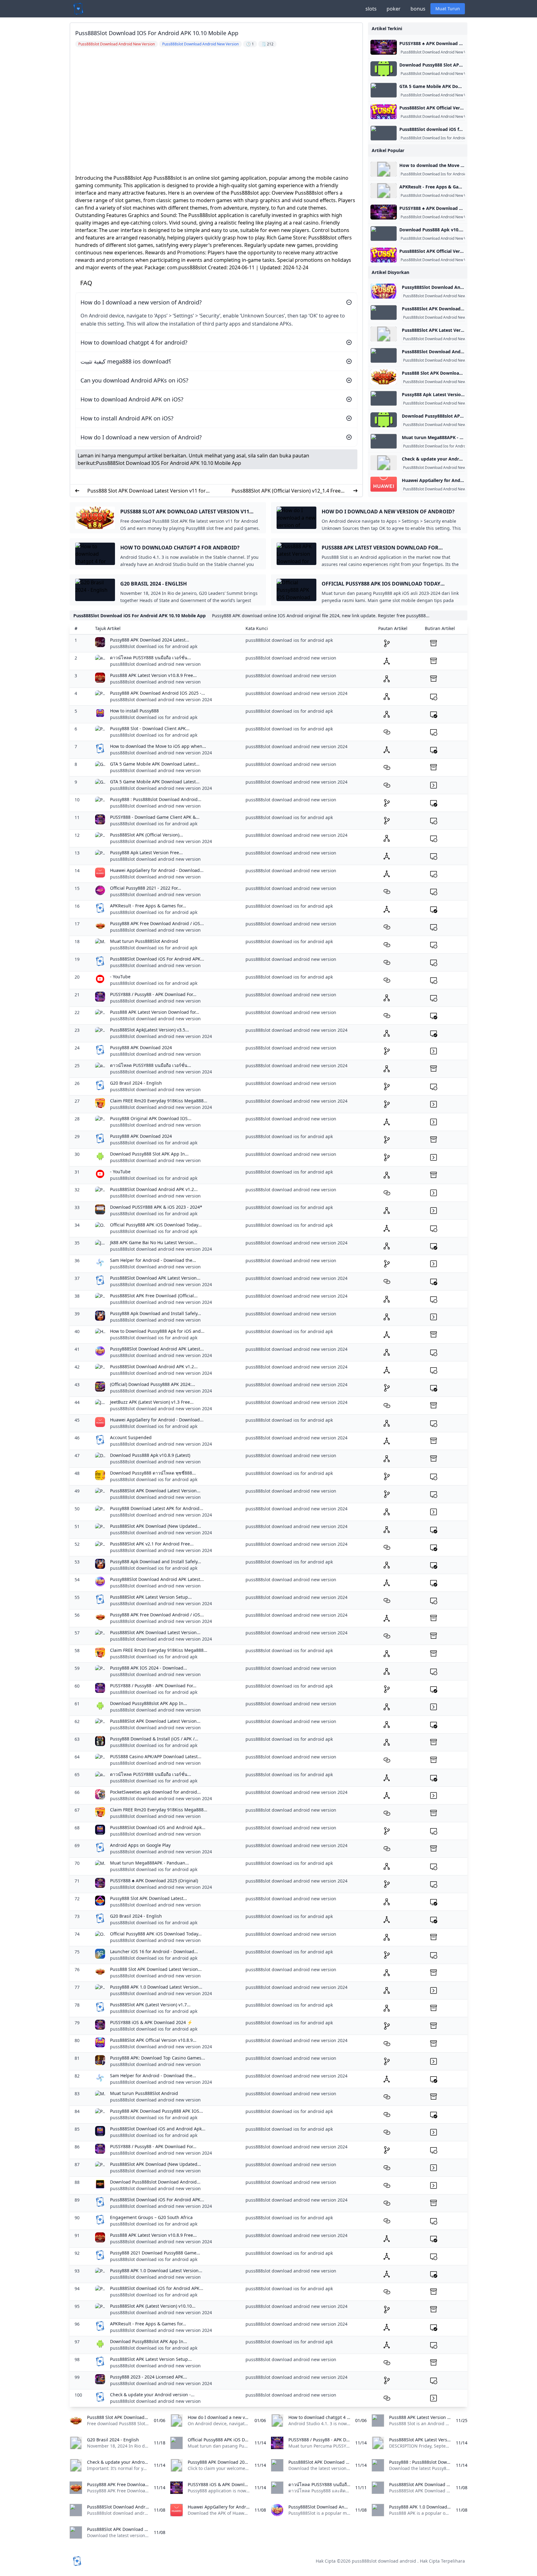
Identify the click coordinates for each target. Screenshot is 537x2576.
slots (371, 9)
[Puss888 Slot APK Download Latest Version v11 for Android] (384, 377)
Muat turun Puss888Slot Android (144, 941)
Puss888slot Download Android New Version (439, 74)
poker (394, 9)
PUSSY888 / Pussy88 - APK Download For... (153, 994)
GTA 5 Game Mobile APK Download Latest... (155, 764)
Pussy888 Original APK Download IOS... (151, 1118)
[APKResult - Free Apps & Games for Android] (384, 191)
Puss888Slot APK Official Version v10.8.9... (153, 2040)
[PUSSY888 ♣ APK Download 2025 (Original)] (384, 47)
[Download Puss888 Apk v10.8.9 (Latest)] (384, 234)
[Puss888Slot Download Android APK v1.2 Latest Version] (384, 355)
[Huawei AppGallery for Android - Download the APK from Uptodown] (384, 484)
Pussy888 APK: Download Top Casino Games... (158, 2058)
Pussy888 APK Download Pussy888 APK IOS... (156, 2111)
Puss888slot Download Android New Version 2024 (444, 52)
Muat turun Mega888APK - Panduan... (149, 1863)
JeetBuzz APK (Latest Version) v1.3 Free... (152, 1402)
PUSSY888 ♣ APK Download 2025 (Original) (154, 1881)
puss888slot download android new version (155, 664)
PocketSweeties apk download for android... (155, 1792)
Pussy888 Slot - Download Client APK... (150, 728)
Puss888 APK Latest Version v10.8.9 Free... (153, 675)
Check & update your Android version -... (152, 2395)
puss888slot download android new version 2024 (161, 700)
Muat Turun (448, 9)
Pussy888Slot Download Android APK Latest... (157, 1349)
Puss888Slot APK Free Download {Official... (154, 1296)
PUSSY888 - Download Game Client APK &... (155, 817)
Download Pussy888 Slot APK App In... (149, 1154)
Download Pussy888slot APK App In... (149, 1703)
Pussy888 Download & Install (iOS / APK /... (154, 1739)
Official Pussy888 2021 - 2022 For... (146, 888)
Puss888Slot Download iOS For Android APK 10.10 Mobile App (169, 463)
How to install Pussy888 (134, 711)
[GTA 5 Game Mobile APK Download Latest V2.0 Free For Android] (384, 90)
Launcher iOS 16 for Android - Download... (154, 1951)
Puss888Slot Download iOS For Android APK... (157, 959)
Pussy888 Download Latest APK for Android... (157, 1508)
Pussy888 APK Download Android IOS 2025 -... (158, 693)
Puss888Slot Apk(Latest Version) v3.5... (149, 1030)
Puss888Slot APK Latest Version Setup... (151, 1597)
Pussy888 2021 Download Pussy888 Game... (155, 2253)
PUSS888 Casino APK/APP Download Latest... (156, 1756)
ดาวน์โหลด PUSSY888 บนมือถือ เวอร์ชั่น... (151, 658)
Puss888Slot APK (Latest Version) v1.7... (150, 2005)
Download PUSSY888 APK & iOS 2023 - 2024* (156, 1207)
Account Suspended (131, 1437)
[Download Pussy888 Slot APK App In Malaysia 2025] (384, 69)
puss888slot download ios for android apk (154, 646)
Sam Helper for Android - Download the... (153, 1260)
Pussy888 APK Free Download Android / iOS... (157, 923)
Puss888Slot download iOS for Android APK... (157, 2288)
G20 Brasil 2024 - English (136, 1083)
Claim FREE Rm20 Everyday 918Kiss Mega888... (159, 1101)
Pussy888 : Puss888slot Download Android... (156, 799)
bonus (418, 9)
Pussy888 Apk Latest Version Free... (146, 852)
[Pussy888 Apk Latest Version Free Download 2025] (384, 398)
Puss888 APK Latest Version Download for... (155, 1012)
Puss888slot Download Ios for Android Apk (437, 138)
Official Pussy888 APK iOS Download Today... (156, 1225)
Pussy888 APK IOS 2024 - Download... (149, 1668)
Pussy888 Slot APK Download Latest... (149, 1898)
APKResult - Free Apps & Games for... (148, 906)
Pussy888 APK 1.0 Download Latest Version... (156, 1987)
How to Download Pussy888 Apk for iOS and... (157, 1331)
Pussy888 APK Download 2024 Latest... (150, 640)
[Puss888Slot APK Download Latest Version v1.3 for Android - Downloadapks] (384, 313)
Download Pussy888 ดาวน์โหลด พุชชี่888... (153, 1473)
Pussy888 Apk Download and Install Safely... (156, 1313)
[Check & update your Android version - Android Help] (384, 463)
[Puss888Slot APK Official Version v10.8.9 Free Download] (384, 112)
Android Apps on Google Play (140, 1845)
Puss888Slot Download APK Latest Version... (155, 1278)
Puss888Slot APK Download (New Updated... (156, 1526)
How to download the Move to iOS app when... (158, 746)
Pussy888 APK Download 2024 (141, 1047)
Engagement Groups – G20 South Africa (151, 2217)
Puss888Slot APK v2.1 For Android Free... (152, 1544)
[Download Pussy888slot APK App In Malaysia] (384, 420)
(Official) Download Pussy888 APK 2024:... (153, 1384)
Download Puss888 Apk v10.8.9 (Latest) (150, 1455)
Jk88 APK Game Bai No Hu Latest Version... (154, 1242)
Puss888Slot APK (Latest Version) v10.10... (153, 2306)
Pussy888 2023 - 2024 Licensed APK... (149, 2377)
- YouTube (120, 977)
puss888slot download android (384, 2561)
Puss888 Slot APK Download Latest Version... (156, 1969)
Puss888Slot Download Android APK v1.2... (154, 1189)
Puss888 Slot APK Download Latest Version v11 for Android (147, 491)
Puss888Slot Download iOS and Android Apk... (158, 1827)
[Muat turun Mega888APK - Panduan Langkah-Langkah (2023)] (384, 441)
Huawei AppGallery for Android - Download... (157, 870)
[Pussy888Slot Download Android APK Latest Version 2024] (384, 291)
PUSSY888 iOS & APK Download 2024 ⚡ (151, 2022)
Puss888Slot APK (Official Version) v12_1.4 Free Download (286, 491)
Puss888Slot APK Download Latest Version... (155, 1491)
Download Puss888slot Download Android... (155, 2182)
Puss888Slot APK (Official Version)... (147, 835)
